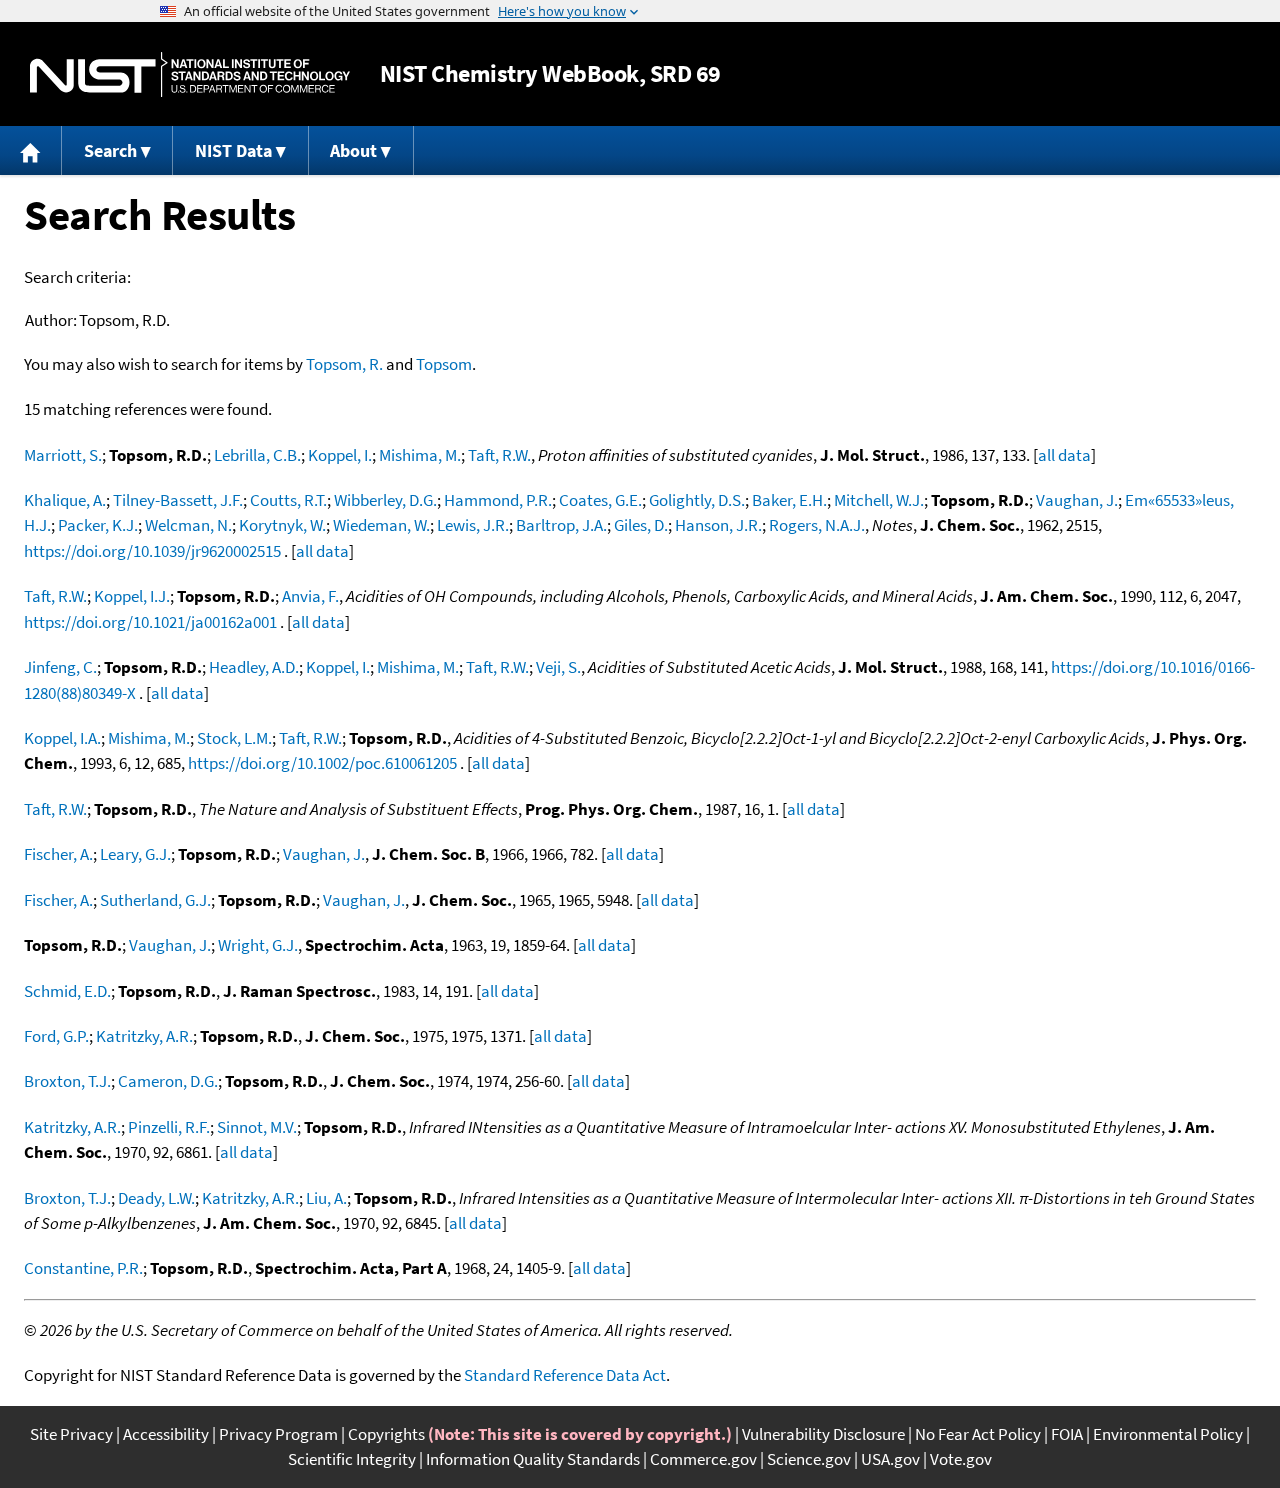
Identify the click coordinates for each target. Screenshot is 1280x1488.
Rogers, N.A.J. (817, 525)
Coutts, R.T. (288, 500)
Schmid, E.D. (67, 991)
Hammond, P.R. (498, 500)
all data (1064, 455)
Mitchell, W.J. (879, 500)
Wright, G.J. (258, 945)
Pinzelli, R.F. (169, 1127)
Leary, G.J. (135, 854)
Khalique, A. (65, 500)
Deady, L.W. (156, 1198)
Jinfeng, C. (60, 667)
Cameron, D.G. (168, 1081)
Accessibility (166, 1434)
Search (110, 150)
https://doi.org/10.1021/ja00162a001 (150, 622)
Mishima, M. (420, 455)
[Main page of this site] (31, 150)
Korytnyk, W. (282, 525)
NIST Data (233, 150)
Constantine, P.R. (83, 1268)
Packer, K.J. (98, 525)
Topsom (444, 364)
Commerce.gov (703, 1459)
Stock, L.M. (234, 738)
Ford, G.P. (56, 1036)
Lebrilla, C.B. (257, 455)
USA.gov (890, 1459)
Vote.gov (961, 1459)
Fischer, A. (58, 854)
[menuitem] (31, 150)
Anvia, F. (310, 596)
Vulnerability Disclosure (823, 1434)
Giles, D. (641, 525)
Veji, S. (558, 667)
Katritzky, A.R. (144, 1036)
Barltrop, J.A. (561, 525)
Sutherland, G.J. (155, 900)
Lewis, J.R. (473, 525)
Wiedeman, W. (381, 525)
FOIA (1067, 1434)
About (353, 150)
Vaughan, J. (1077, 500)
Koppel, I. (340, 455)
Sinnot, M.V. (257, 1127)
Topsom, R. (344, 364)
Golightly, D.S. (697, 500)
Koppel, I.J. (132, 596)
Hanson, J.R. (718, 525)
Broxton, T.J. (67, 1081)
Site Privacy (71, 1434)
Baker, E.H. (789, 500)
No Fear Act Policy (978, 1434)
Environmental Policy (1168, 1434)
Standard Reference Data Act (565, 1375)
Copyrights (386, 1434)
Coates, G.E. (600, 500)
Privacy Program (278, 1434)
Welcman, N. (188, 525)
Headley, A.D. (254, 667)
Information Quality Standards (533, 1459)
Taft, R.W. (499, 455)
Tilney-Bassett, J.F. (178, 500)
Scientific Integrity (352, 1459)
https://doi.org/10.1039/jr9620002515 (152, 551)
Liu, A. (326, 1198)
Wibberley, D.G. (385, 500)
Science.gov (809, 1459)
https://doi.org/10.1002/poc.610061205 (322, 763)
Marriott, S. (63, 455)
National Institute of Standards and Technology (190, 74)
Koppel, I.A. (62, 738)
